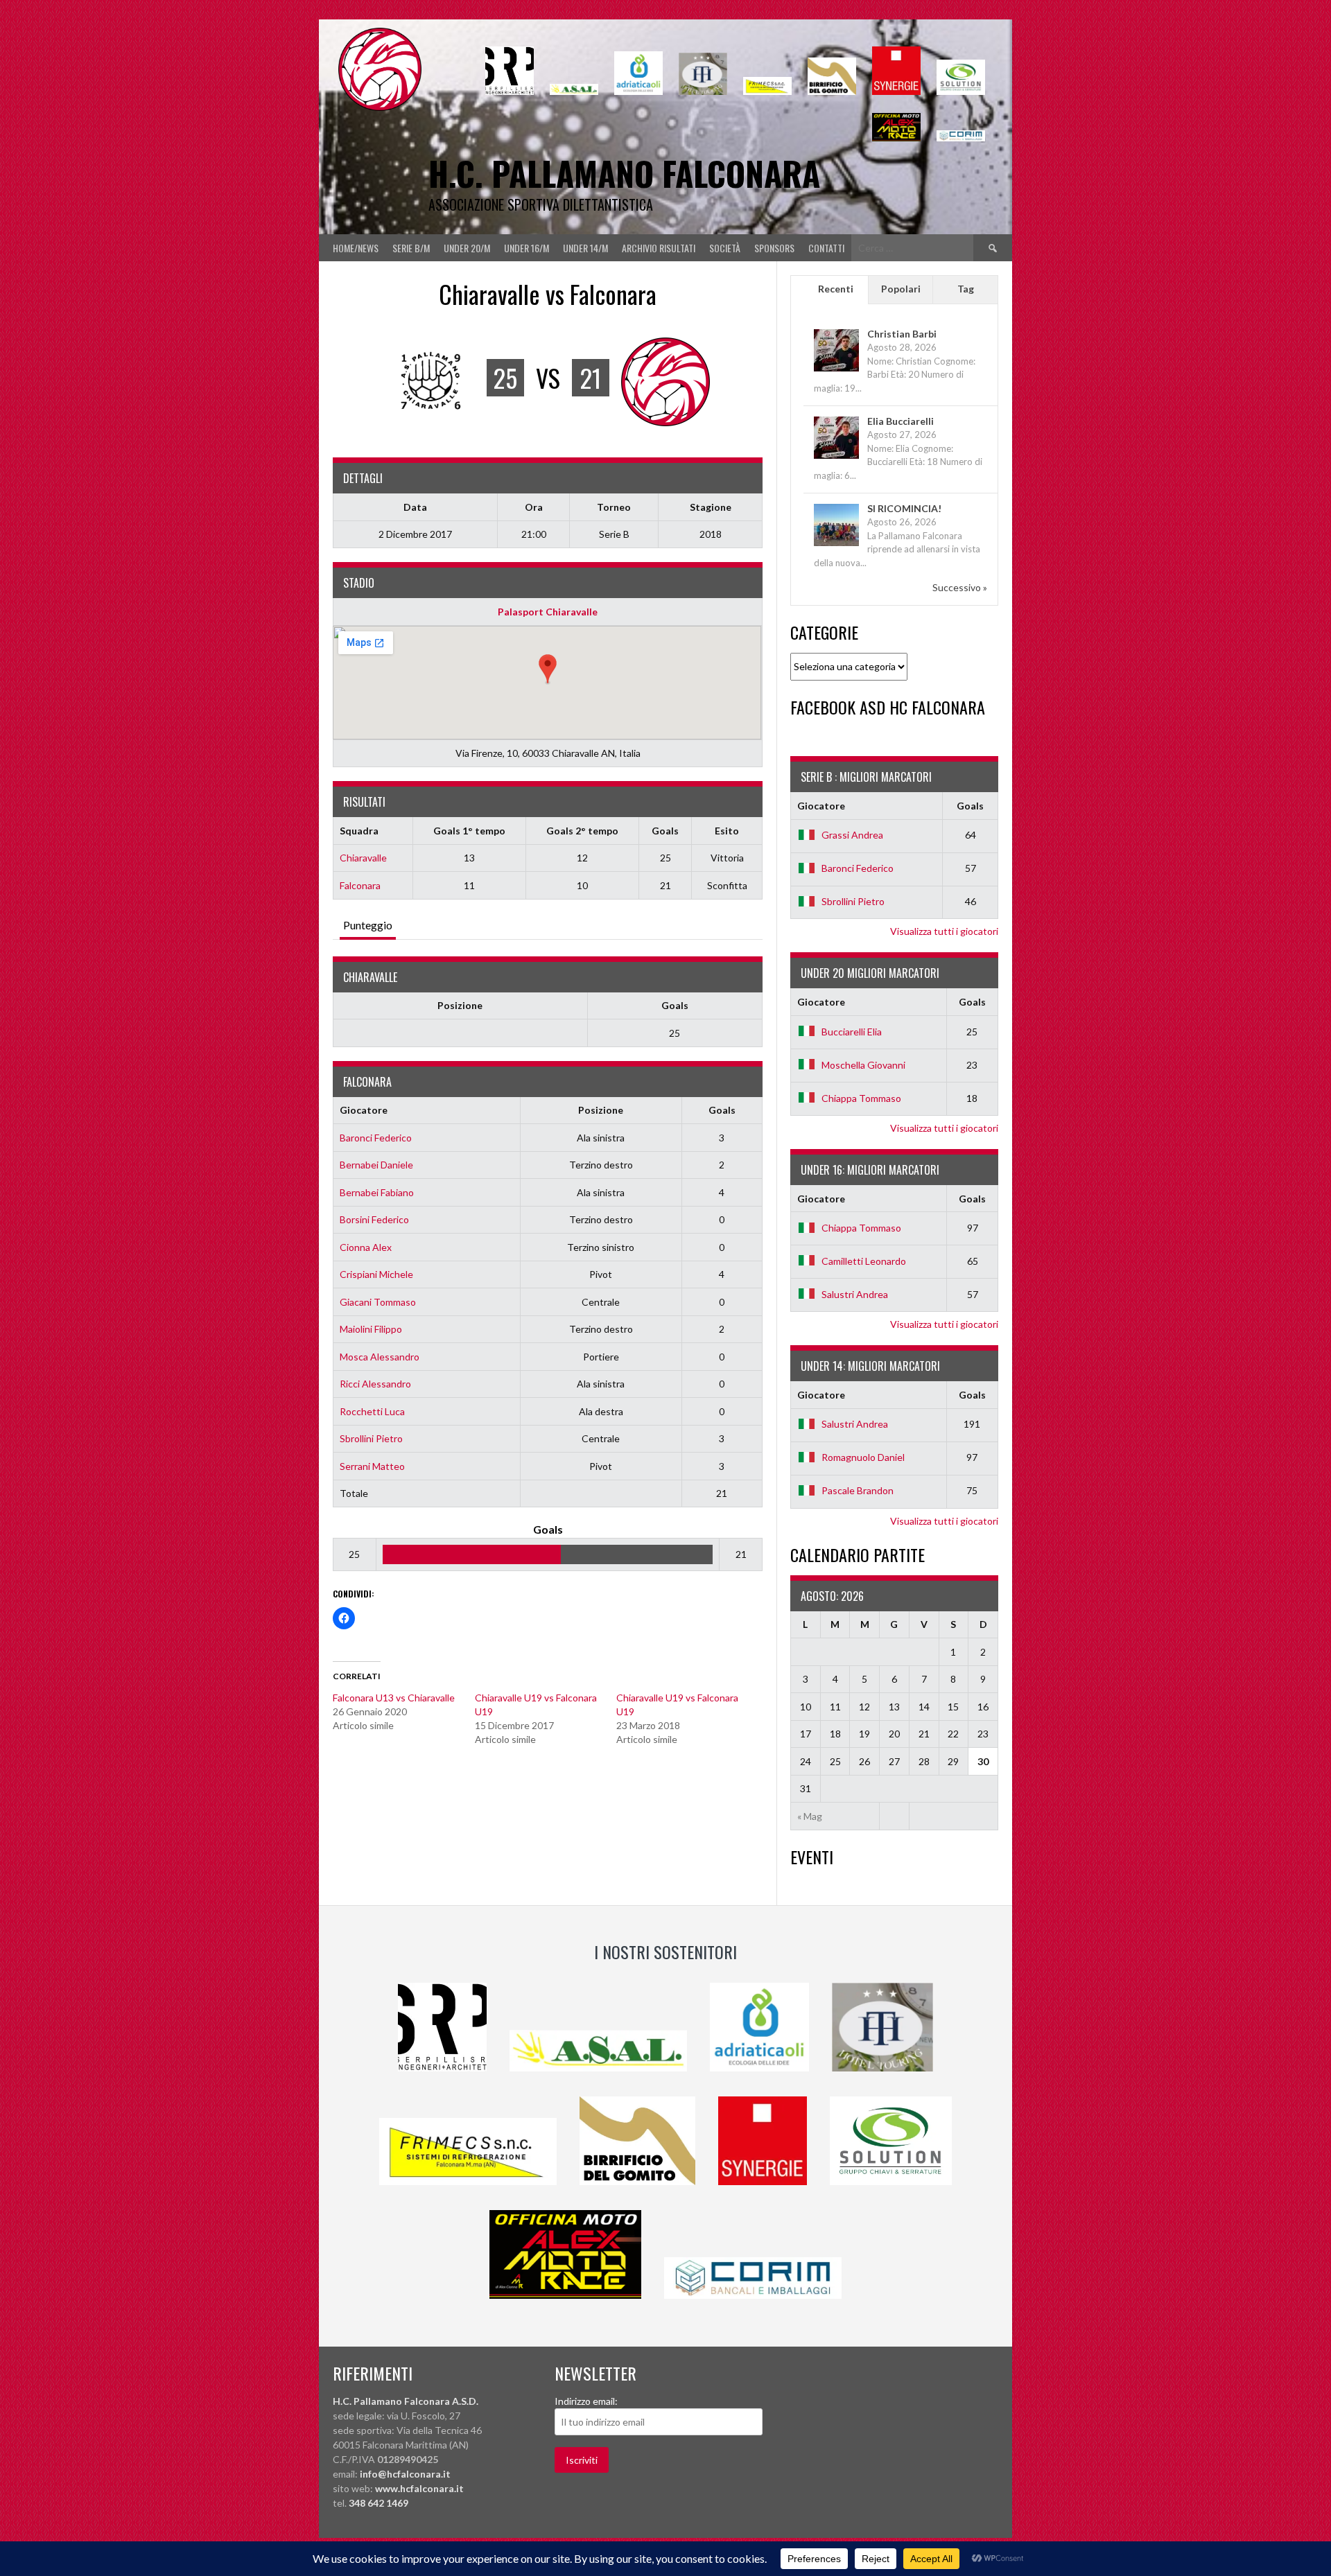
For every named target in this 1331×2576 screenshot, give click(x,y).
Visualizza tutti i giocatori (944, 931)
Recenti (836, 289)
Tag (966, 289)
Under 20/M (467, 248)
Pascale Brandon (858, 1490)
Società (725, 248)
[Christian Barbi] (836, 370)
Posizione (460, 1005)
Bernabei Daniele (376, 1165)
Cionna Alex (366, 1247)
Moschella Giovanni (863, 1065)
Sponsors (774, 248)
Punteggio (368, 925)
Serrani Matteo (372, 1466)
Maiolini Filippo (371, 1329)
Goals (675, 1005)
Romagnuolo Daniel (863, 1457)
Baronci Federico (376, 1138)
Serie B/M (411, 248)
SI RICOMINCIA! (904, 508)
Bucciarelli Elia (852, 1032)
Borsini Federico (374, 1219)
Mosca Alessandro (380, 1357)
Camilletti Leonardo (864, 1261)
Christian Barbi (902, 334)
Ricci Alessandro (375, 1384)
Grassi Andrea (852, 835)
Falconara (360, 885)
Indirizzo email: (586, 2401)
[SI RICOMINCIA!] (836, 545)
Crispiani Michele (376, 1274)
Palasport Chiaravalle (548, 612)
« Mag (810, 1816)
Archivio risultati (659, 248)
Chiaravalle (363, 858)
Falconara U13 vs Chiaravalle (394, 1698)
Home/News (356, 248)
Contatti (826, 248)
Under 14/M (585, 248)
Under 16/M (527, 248)
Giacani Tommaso (378, 1302)
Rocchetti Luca (372, 1411)
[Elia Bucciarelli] (836, 458)
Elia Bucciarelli (901, 421)
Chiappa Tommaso (861, 1098)
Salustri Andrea (855, 1294)
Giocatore (364, 1110)
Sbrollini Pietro (371, 1438)
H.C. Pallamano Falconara (624, 173)
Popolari (901, 289)
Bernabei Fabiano (377, 1192)
